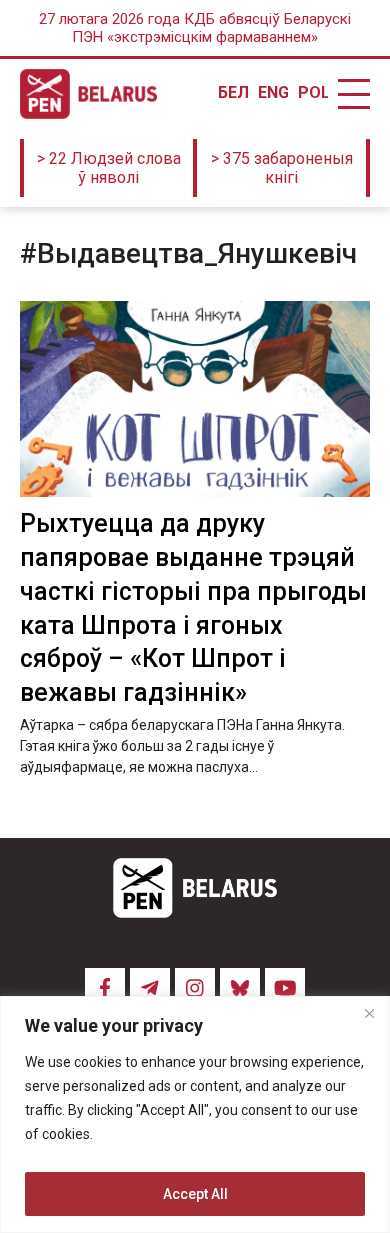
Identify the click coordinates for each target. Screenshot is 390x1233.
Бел (233, 93)
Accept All (195, 1194)
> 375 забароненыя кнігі (282, 168)
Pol (313, 93)
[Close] (369, 1013)
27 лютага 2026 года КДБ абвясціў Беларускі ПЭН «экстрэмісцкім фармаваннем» (195, 28)
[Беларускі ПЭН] (88, 94)
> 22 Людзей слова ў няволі (109, 168)
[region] (195, 1114)
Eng (273, 93)
